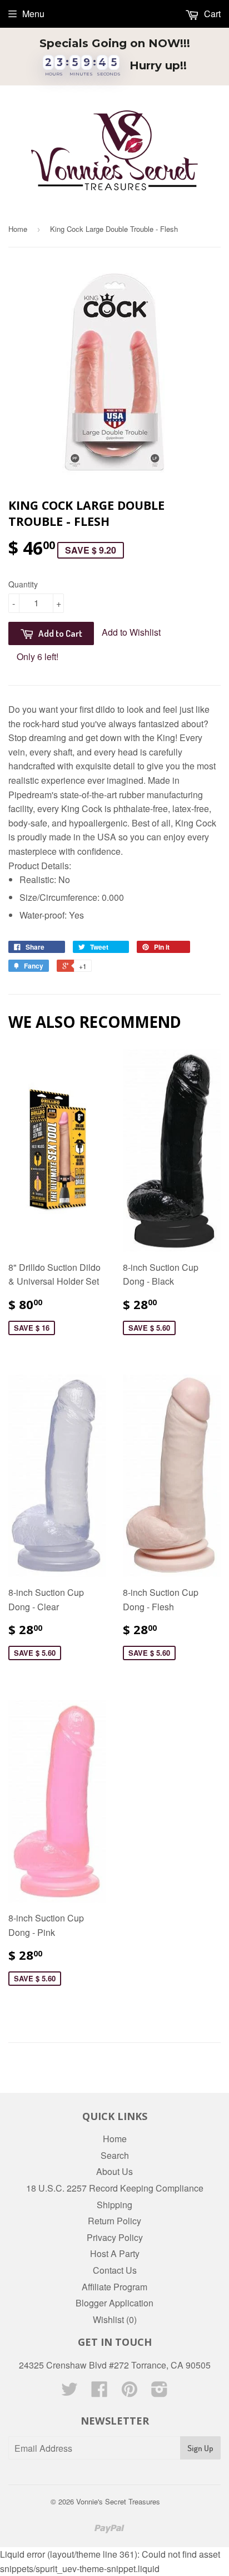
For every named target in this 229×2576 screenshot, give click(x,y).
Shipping (114, 2205)
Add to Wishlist (131, 632)
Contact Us (115, 2270)
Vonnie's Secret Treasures (118, 2501)
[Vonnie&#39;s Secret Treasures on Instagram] (160, 2392)
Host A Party (115, 2253)
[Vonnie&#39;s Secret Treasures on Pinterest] (130, 2392)
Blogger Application (114, 2303)
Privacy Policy (115, 2237)
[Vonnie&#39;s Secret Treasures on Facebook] (99, 2392)
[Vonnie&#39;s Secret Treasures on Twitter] (69, 2392)
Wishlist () (115, 2319)
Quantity (23, 584)
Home (18, 229)
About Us (114, 2171)
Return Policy (114, 2221)
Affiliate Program (114, 2287)
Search (115, 2155)
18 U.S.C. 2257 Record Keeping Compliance (115, 2188)
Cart (211, 14)
